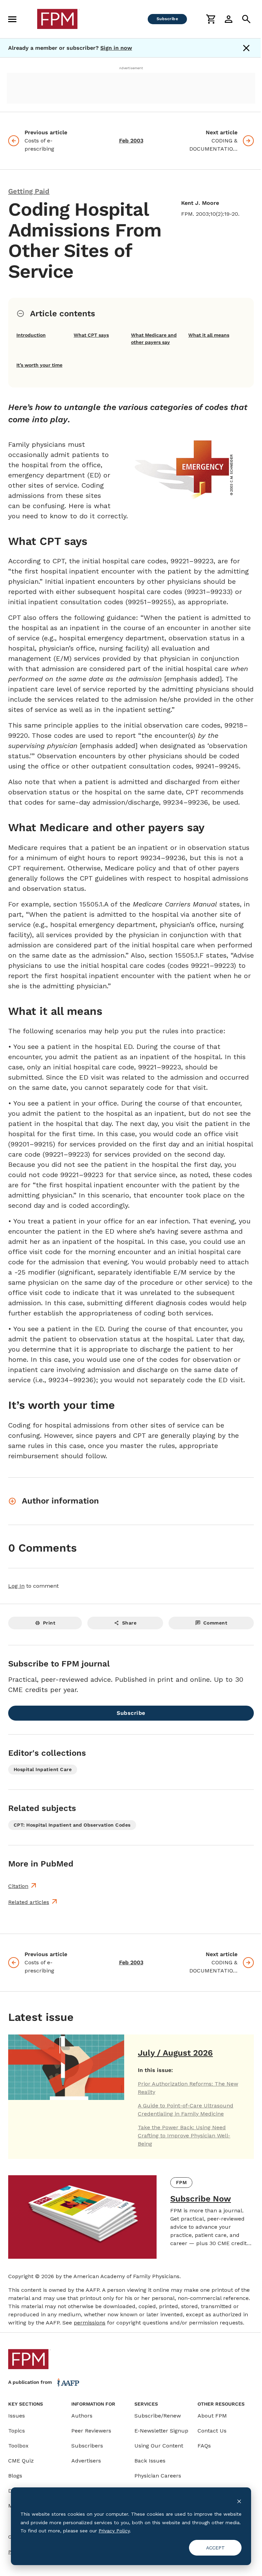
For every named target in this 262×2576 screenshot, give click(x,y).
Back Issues (150, 2461)
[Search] (246, 19)
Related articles (29, 1902)
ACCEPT (215, 2548)
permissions (90, 2323)
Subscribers (87, 2446)
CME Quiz (21, 2461)
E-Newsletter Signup (161, 2431)
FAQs (204, 2446)
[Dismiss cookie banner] (239, 2501)
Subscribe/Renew (158, 2416)
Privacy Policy (114, 2531)
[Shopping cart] (211, 19)
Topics (17, 2431)
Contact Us (212, 2431)
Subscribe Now (201, 2199)
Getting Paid (29, 191)
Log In (16, 1586)
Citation (18, 1886)
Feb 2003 (131, 141)
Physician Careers (158, 2476)
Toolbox (18, 2446)
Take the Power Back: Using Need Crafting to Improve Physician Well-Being (184, 2136)
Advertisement (131, 68)
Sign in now (116, 48)
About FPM (212, 2416)
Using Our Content (159, 2446)
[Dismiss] (246, 48)
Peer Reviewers (91, 2431)
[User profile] (229, 19)
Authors (82, 2416)
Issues (17, 2416)
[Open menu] (12, 19)
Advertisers (86, 2461)
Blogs (15, 2476)
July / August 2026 (175, 2053)
